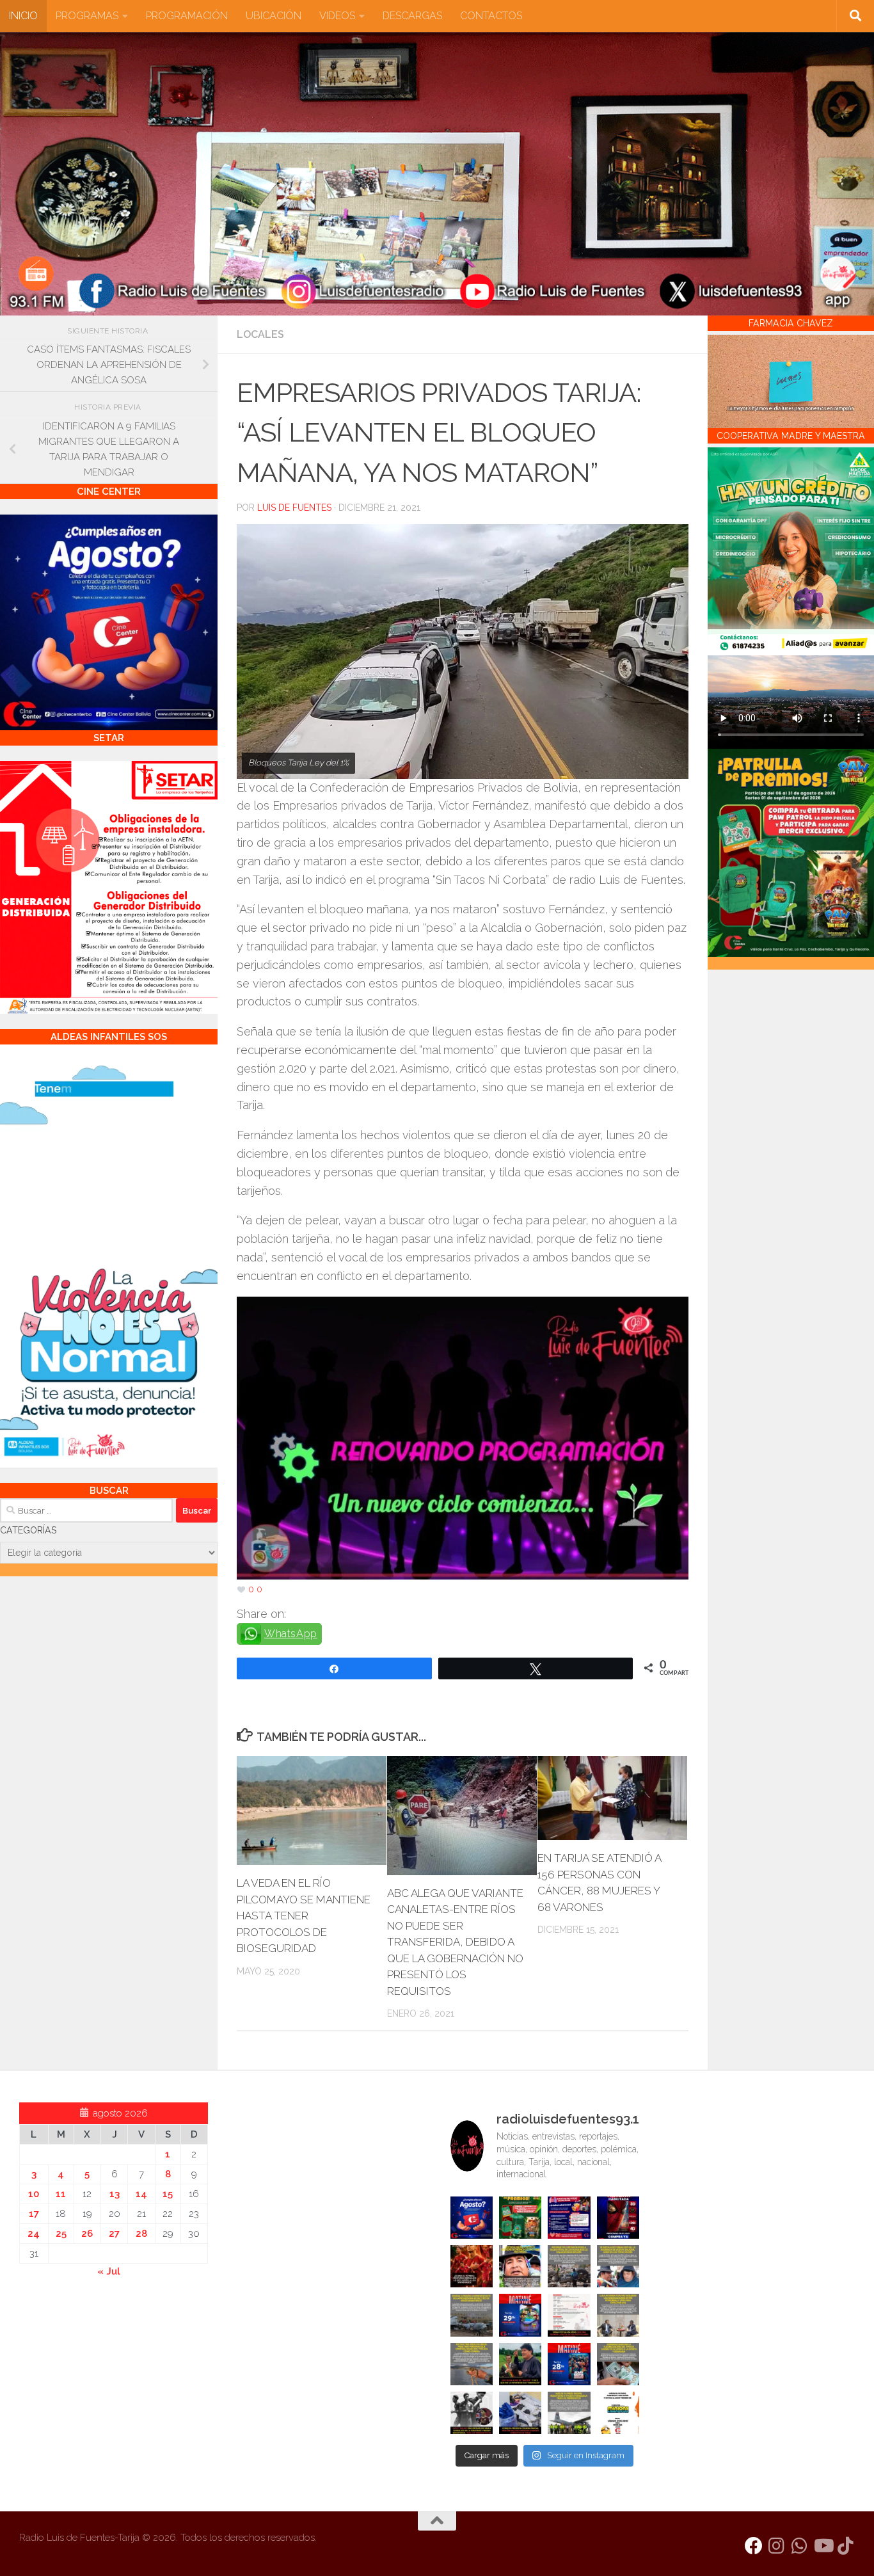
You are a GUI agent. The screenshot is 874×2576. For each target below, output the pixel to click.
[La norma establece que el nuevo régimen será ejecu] (618, 2364)
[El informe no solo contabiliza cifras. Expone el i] (569, 2266)
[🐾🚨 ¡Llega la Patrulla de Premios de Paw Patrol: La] (520, 2218)
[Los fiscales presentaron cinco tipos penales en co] (520, 2266)
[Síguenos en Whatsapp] (800, 2546)
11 (61, 2194)
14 (141, 2194)
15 (168, 2194)
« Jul (109, 2271)
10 (34, 2194)
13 (115, 2194)
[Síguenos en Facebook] (754, 2546)
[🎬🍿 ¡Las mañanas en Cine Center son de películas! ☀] (520, 2315)
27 (114, 2234)
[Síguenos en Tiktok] (846, 2546)
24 (34, 2234)
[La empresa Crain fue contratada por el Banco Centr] (472, 2315)
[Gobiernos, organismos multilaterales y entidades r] (569, 2413)
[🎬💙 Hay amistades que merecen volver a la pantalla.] (569, 2218)
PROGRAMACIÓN (187, 16)
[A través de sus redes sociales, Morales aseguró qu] (520, 2364)
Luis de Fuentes (294, 508)
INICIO (23, 16)
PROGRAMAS (87, 16)
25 (61, 2234)
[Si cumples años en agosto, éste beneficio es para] (472, 2218)
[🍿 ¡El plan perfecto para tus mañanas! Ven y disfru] (569, 2364)
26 (87, 2234)
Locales (260, 334)
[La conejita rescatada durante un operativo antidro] (520, 2413)
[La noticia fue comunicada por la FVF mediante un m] (472, 2413)
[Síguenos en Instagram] (777, 2546)
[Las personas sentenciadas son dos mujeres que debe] (472, 2364)
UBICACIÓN (274, 16)
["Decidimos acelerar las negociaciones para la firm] (618, 2315)
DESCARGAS (412, 16)
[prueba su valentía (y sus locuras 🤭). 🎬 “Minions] (618, 2413)
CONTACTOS (491, 16)
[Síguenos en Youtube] (823, 2546)
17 (34, 2214)
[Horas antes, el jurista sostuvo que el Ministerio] (618, 2266)
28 (141, 2234)
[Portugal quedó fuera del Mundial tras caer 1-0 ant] (472, 2266)
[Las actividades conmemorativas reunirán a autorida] (569, 2315)
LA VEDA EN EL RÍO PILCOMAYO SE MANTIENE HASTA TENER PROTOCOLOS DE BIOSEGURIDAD (304, 1916)
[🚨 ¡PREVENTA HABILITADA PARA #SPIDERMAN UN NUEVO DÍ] (618, 2218)
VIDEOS (337, 16)
